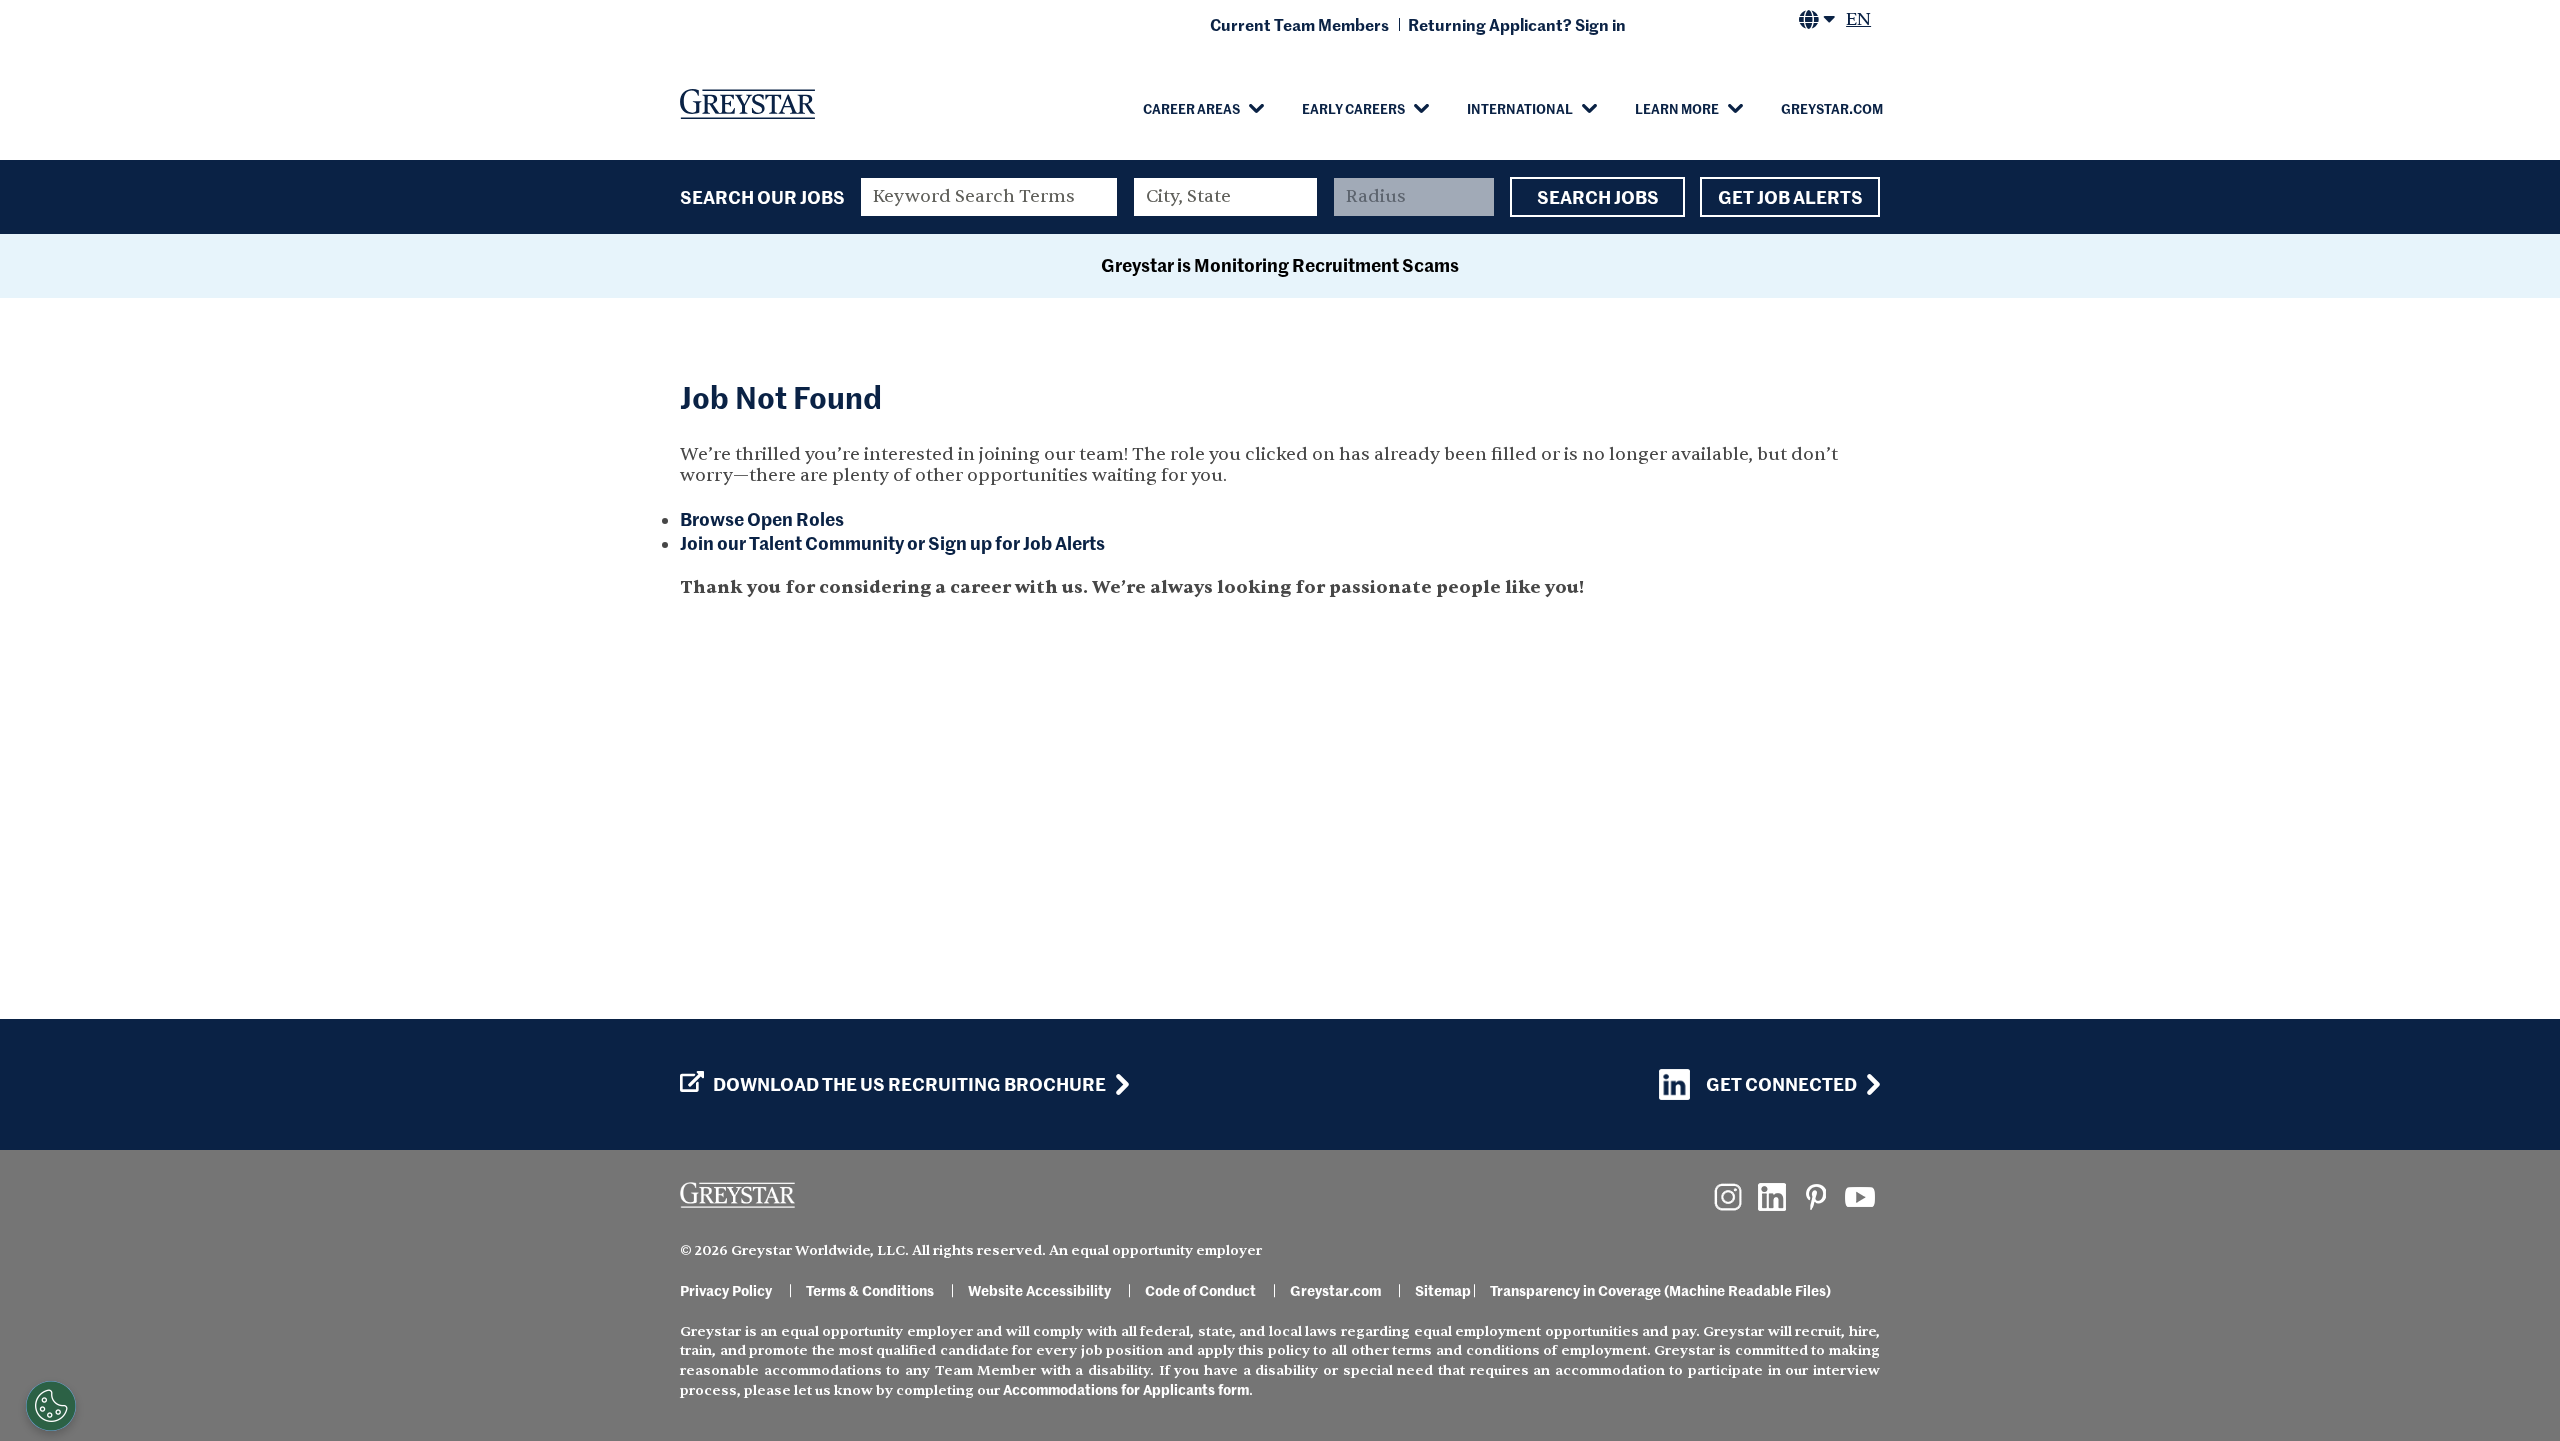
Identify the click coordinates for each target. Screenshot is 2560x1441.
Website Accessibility (1039, 1290)
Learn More (1677, 108)
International (1520, 108)
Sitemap (1443, 1290)
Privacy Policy (726, 1290)
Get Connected (1781, 1083)
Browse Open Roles (762, 518)
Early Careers (1353, 108)
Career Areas (1191, 108)
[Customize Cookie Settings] (51, 1406)
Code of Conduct (1200, 1290)
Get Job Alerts (1790, 196)
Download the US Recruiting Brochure (909, 1084)
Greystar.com (1832, 108)
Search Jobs (1598, 196)
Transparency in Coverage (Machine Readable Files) (1660, 1290)
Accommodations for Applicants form (1126, 1389)
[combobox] (1226, 197)
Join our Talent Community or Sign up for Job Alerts (892, 542)
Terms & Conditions (870, 1290)
